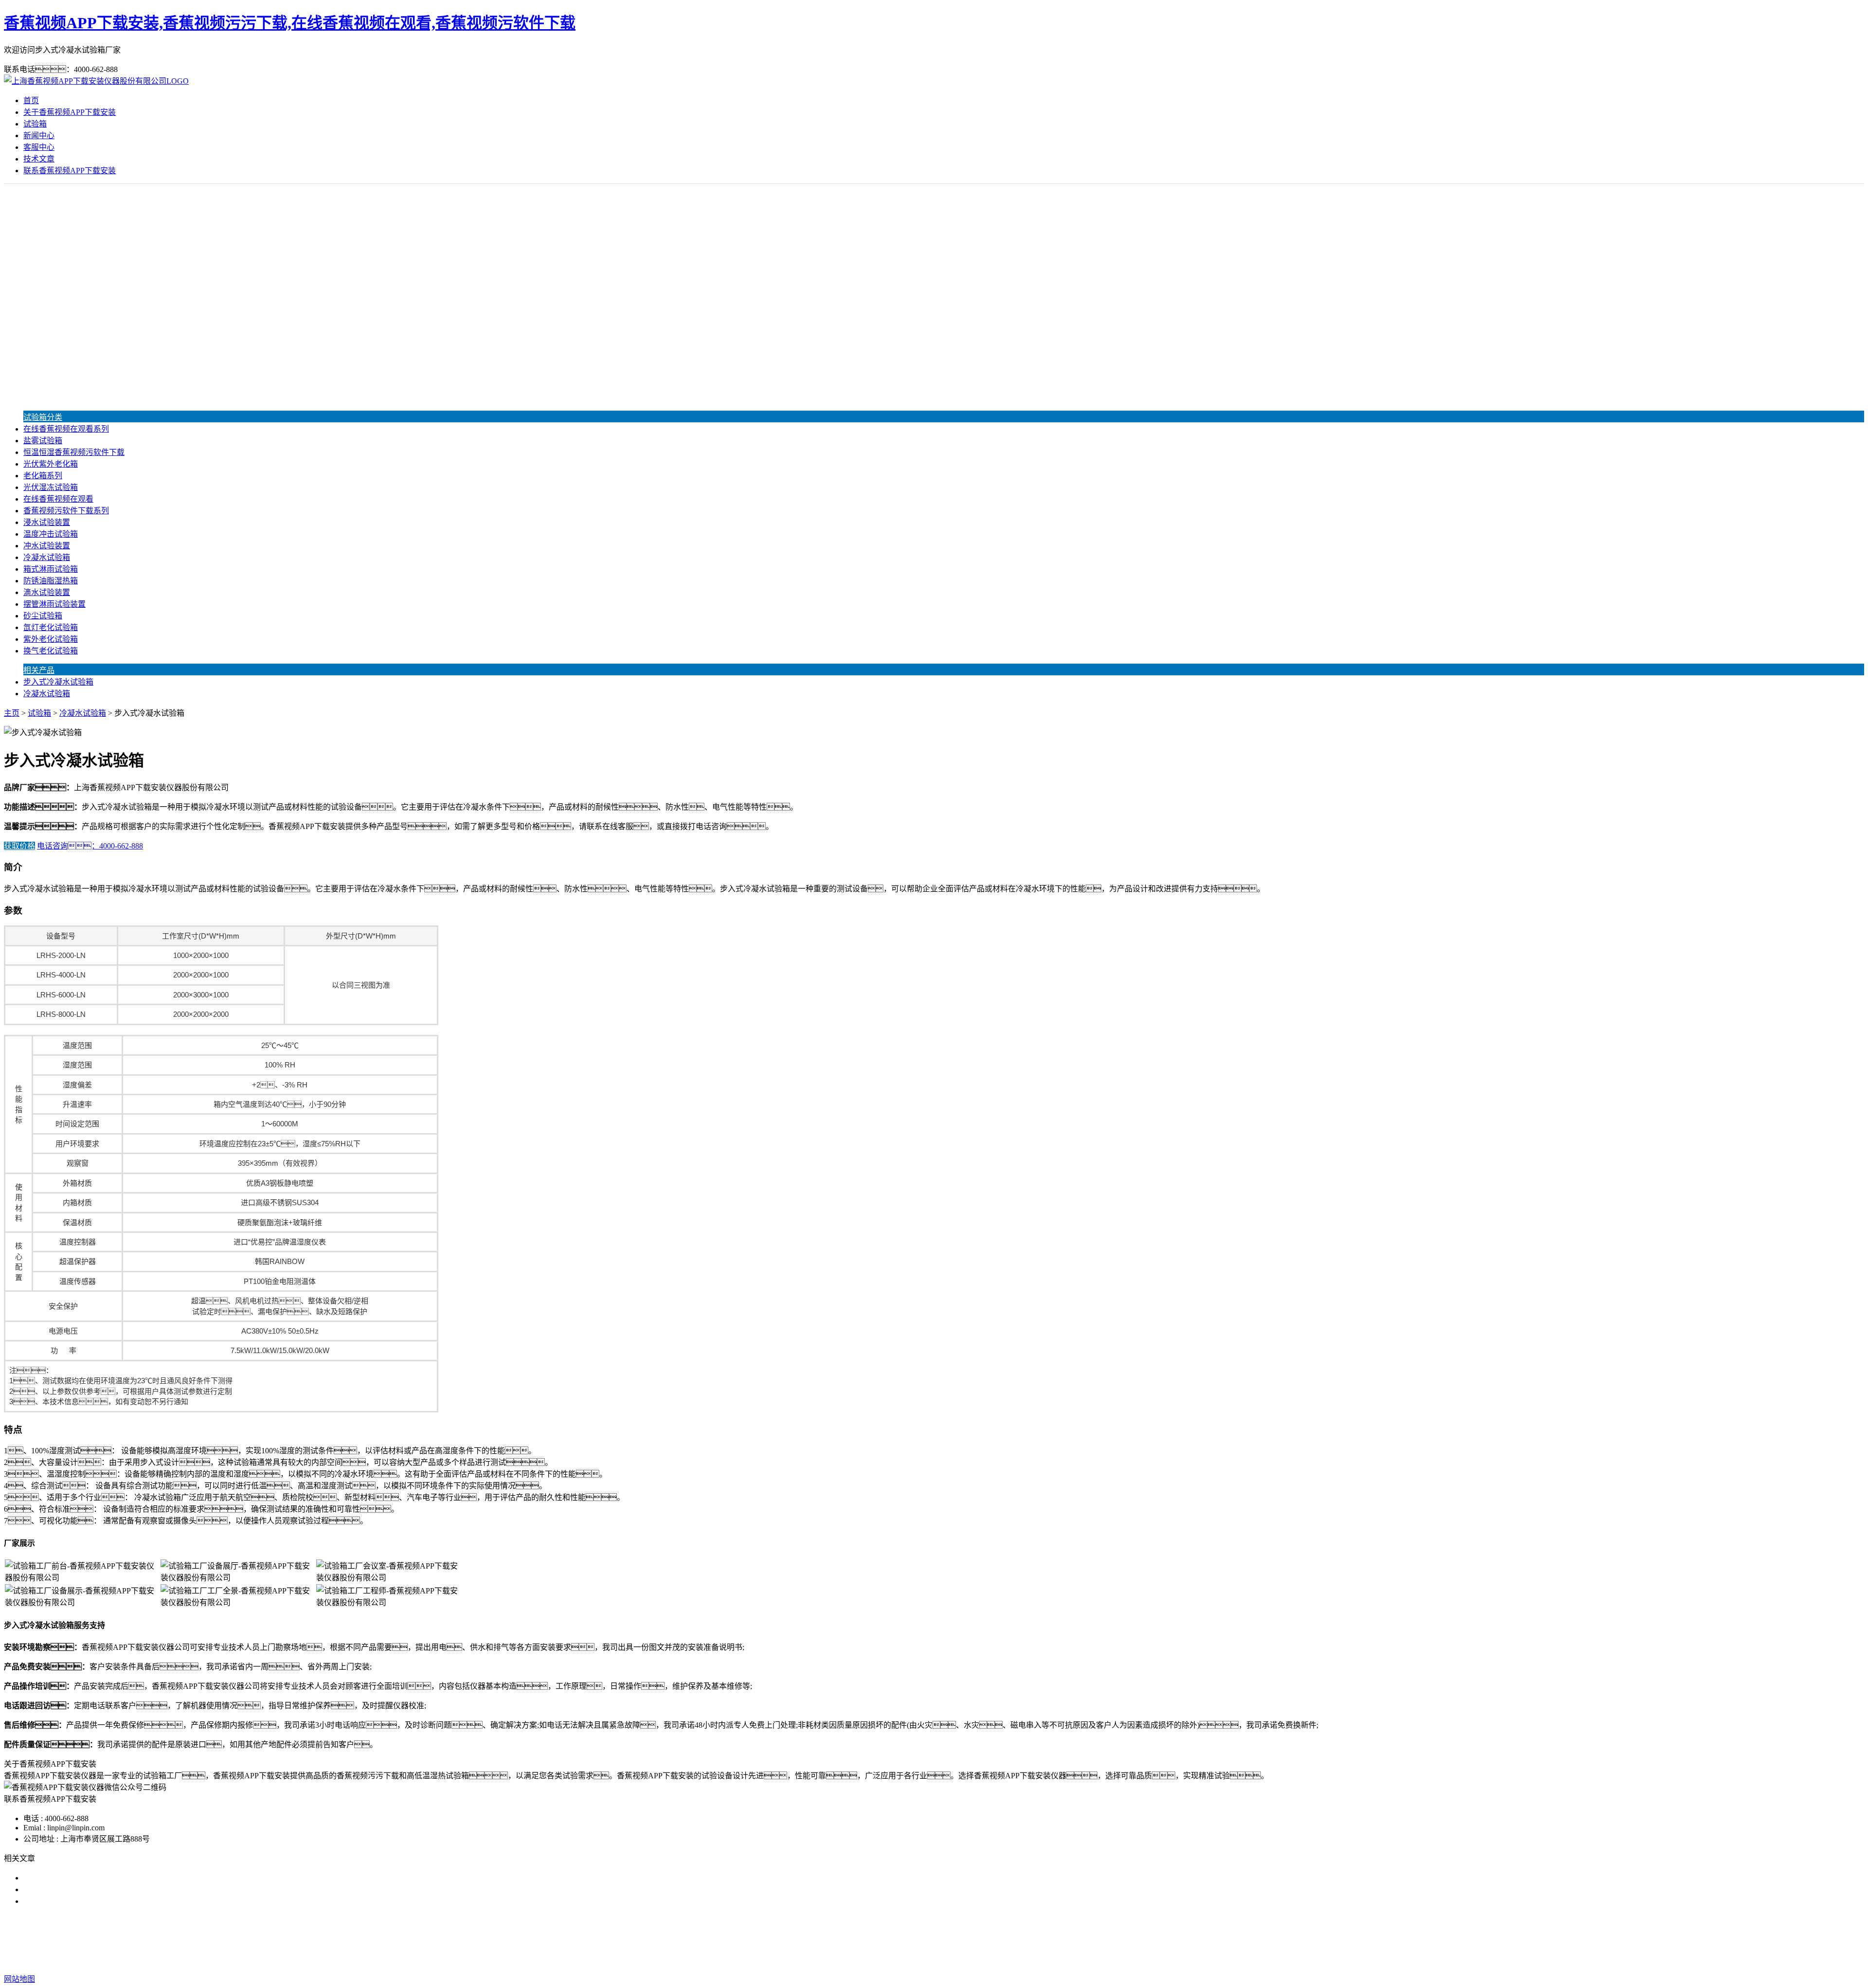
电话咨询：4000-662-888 (90, 846)
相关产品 (39, 670)
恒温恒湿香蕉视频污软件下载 (74, 452)
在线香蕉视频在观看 (58, 499)
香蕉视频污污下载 (865, 1940)
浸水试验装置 (47, 522)
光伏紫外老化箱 (51, 464)
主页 (12, 713)
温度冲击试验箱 (51, 534)
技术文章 (39, 159)
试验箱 (35, 124)
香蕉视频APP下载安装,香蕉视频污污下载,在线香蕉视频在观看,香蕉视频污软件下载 (290, 23)
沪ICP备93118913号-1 (1116, 1960)
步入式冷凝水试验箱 (58, 682)
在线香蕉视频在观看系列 (66, 429)
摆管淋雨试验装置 (54, 604)
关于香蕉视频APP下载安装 (70, 112)
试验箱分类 (43, 417)
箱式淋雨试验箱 (51, 569)
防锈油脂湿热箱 (51, 581)
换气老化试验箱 (51, 651)
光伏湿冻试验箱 (51, 487)
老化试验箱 (999, 1940)
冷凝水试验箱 (47, 557)
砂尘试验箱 (43, 616)
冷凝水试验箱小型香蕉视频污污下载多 (90, 1889)
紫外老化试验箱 (51, 639)
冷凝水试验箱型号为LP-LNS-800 (79, 1901)
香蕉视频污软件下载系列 (66, 511)
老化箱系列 (43, 476)
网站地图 (992, 1960)
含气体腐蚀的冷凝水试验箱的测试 (82, 1878)
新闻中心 (39, 136)
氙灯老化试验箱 (51, 627)
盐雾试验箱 (43, 441)
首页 (31, 100)
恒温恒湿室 (1045, 1940)
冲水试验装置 (47, 546)
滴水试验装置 (47, 592)
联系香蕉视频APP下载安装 (70, 171)
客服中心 (39, 147)
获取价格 (19, 846)
